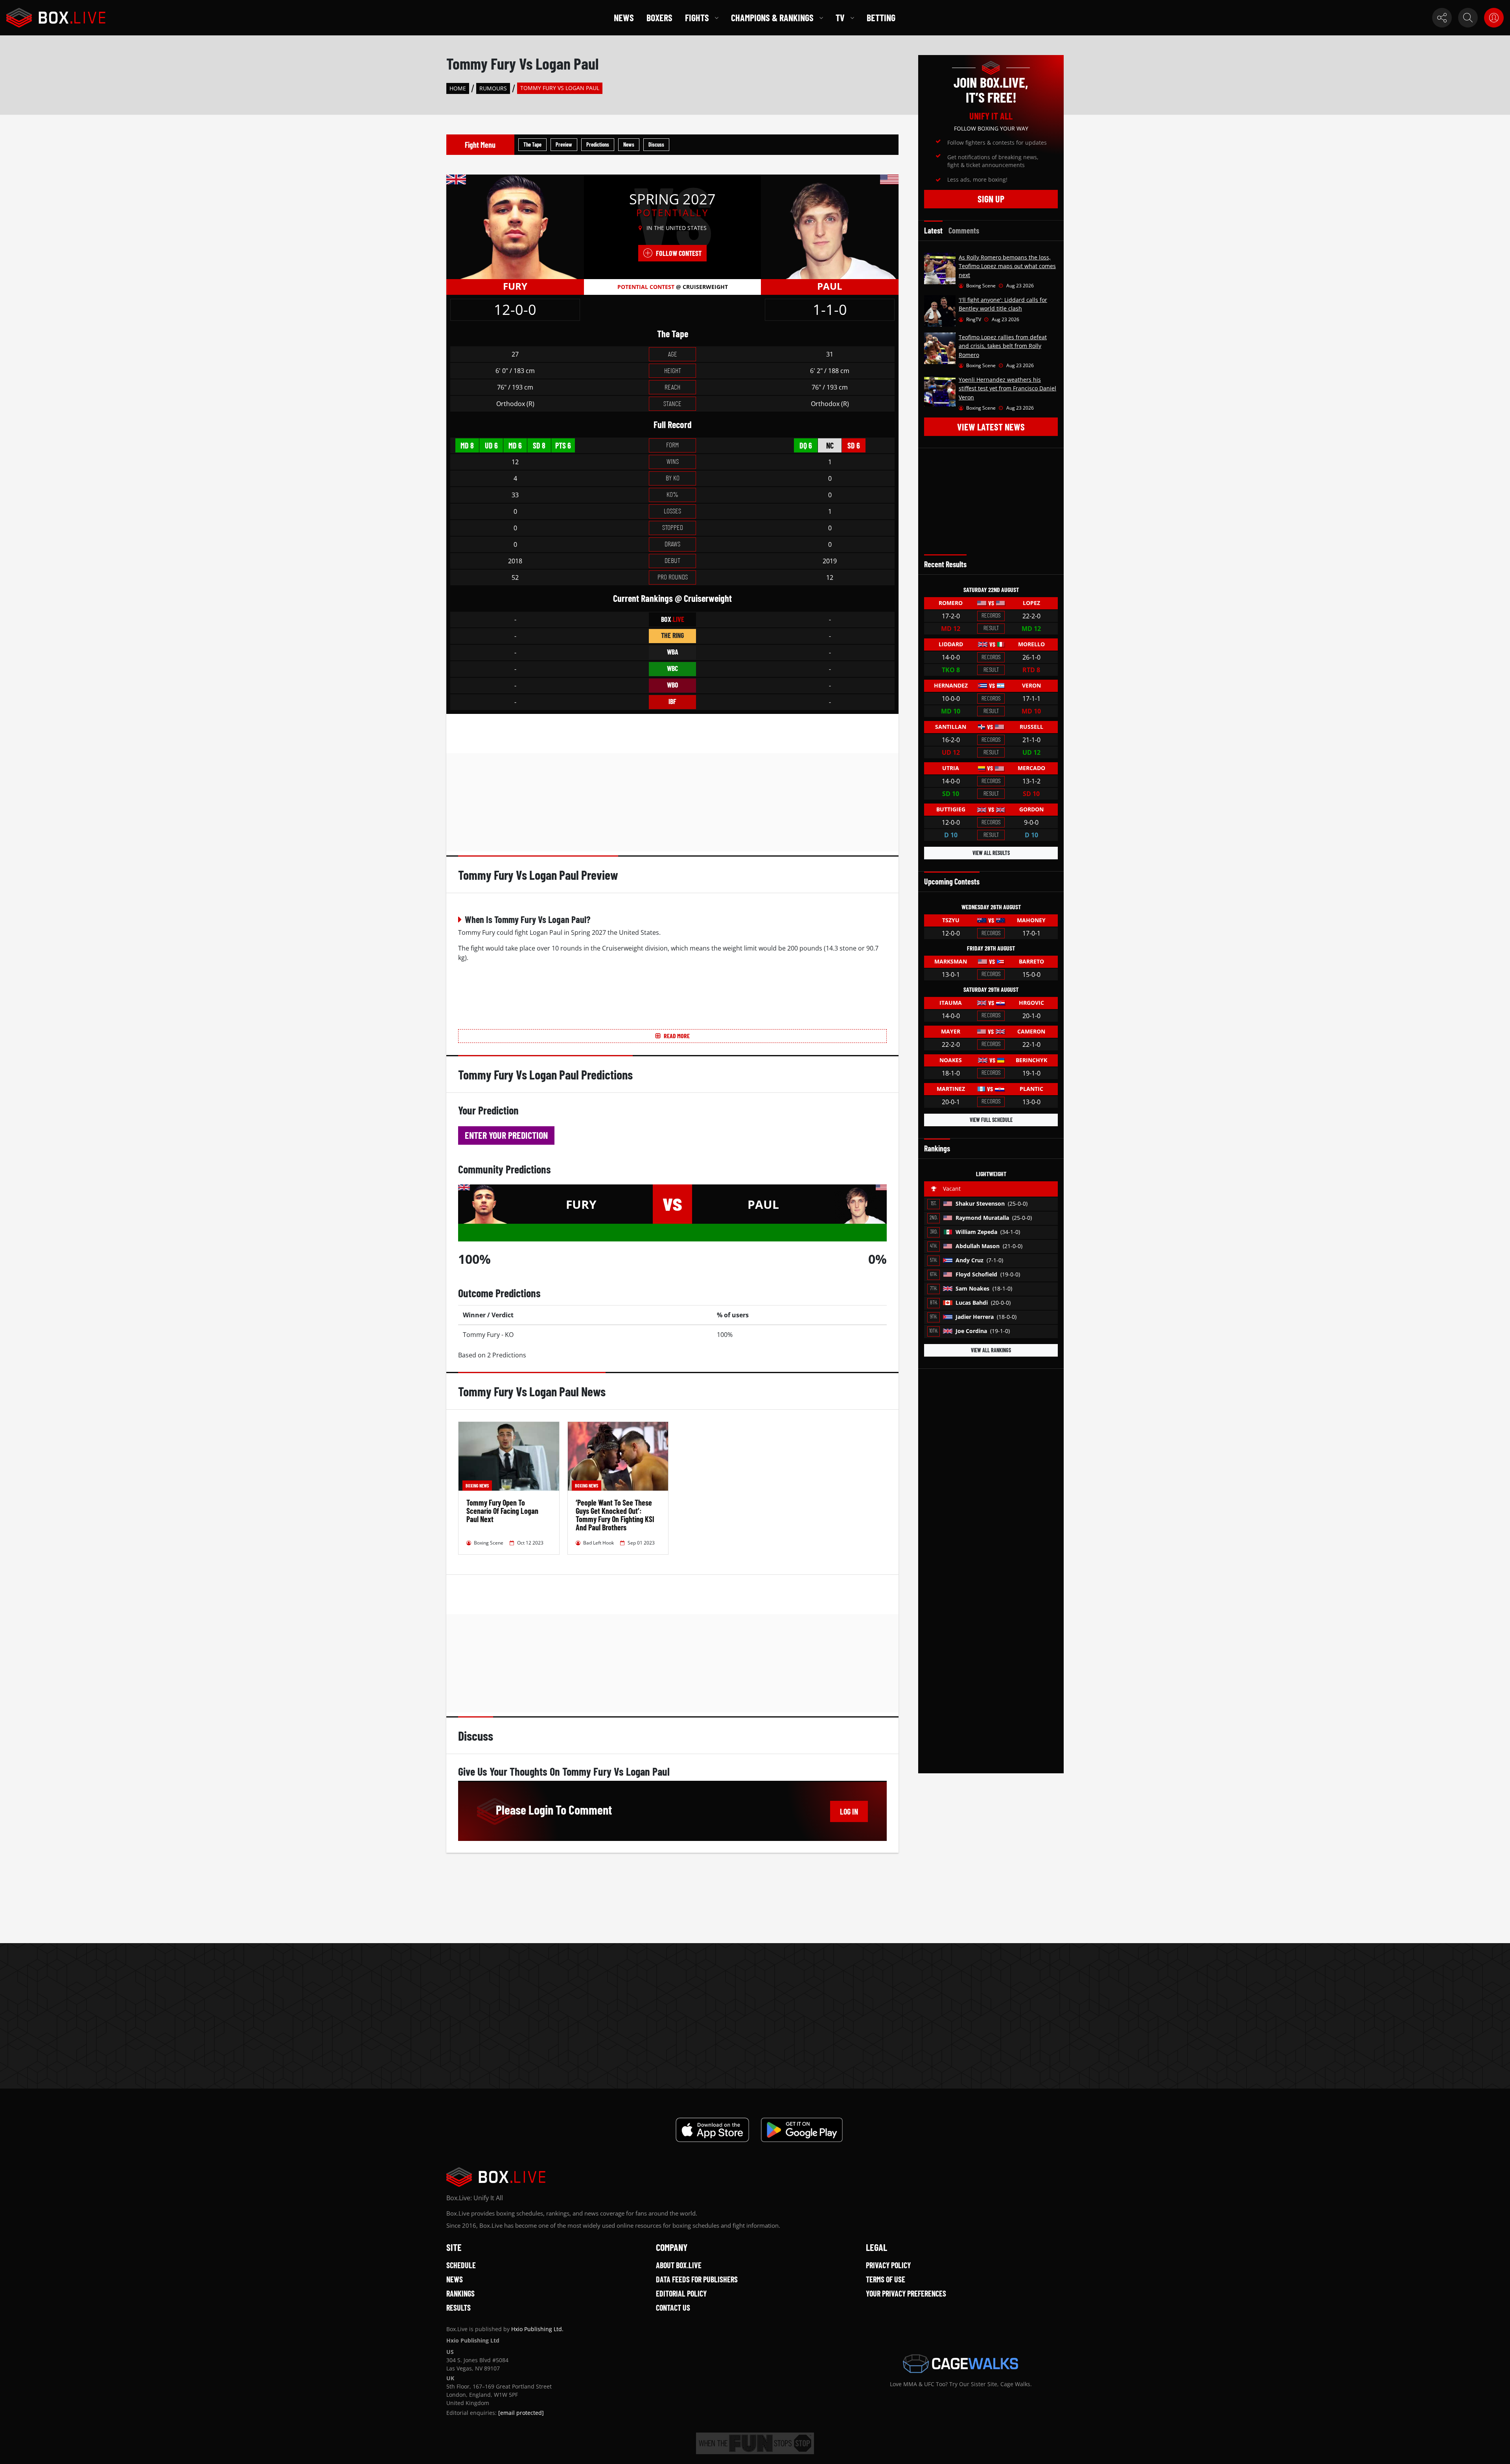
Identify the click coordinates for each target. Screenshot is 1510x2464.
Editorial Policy (681, 2293)
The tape (532, 144)
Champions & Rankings (772, 17)
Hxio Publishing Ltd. (537, 2329)
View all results (991, 853)
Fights (697, 17)
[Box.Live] (56, 18)
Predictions (598, 144)
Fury (515, 286)
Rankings (460, 2293)
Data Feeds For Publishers (697, 2279)
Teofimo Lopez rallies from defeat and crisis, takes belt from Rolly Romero (1003, 346)
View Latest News (991, 427)
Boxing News (477, 1486)
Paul (830, 286)
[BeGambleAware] (755, 2443)
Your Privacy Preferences (906, 2293)
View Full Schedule (991, 1120)
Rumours (493, 88)
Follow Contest (679, 253)
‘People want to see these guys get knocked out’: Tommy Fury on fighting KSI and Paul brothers (615, 1515)
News (624, 17)
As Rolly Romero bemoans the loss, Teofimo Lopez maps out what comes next (1007, 266)
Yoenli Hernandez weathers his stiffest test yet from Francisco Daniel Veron (1007, 388)
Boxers (659, 17)
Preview (564, 144)
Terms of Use (886, 2279)
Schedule (461, 2265)
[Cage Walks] (961, 2364)
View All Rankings (991, 1350)
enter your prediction (506, 1135)
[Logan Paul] (830, 226)
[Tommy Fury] (515, 226)
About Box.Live (679, 2265)
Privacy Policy (888, 2265)
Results (459, 2308)
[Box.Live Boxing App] (712, 2130)
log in (849, 1811)
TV (840, 17)
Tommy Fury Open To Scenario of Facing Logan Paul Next (502, 1511)
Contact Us (673, 2308)
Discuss (656, 144)
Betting (881, 17)
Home (458, 88)
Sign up (991, 199)
